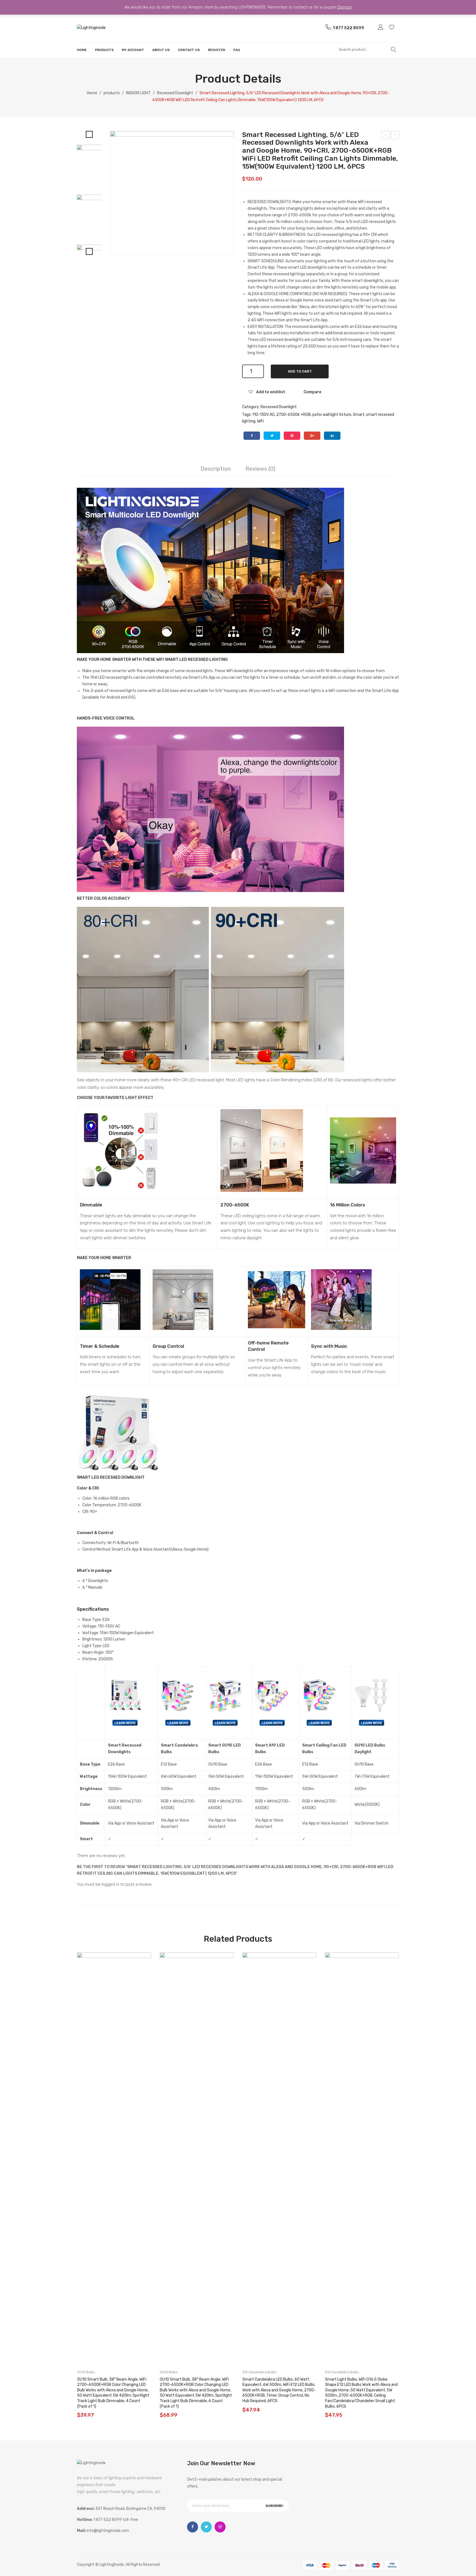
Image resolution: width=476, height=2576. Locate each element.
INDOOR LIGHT (138, 93)
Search (394, 50)
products (112, 93)
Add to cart (300, 371)
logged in (110, 1884)
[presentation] (71, 2186)
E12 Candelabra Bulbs (259, 2372)
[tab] (216, 469)
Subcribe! (274, 2506)
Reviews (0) (260, 469)
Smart (359, 415)
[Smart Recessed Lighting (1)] (98, 215)
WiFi (260, 421)
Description (216, 469)
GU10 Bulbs (86, 2372)
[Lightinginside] (91, 27)
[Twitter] (272, 436)
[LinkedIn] (332, 436)
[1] (172, 193)
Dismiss (345, 7)
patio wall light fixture (332, 415)
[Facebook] (252, 436)
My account (381, 27)
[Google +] (312, 436)
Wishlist (392, 27)
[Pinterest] (292, 436)
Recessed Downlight (175, 93)
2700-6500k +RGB (294, 415)
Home (92, 93)
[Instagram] (220, 2527)
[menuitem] (82, 50)
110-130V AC (263, 415)
